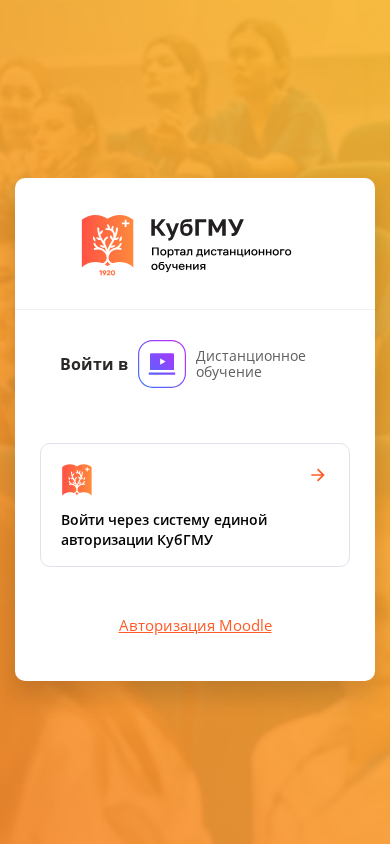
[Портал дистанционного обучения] (195, 244)
